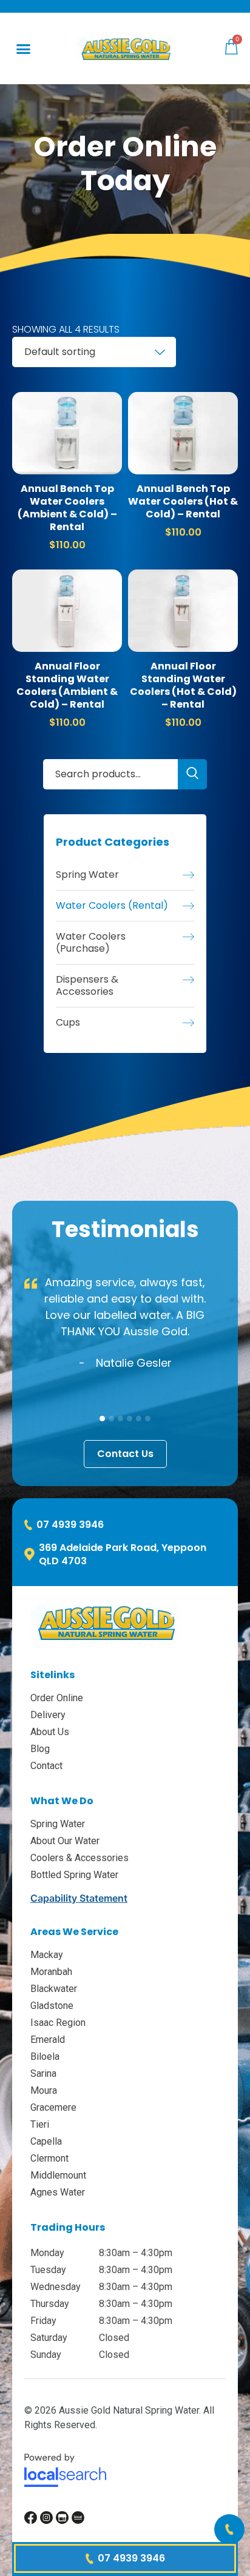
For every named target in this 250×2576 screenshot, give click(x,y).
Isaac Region (58, 2023)
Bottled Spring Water (74, 1875)
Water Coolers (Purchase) (91, 943)
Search (192, 774)
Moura (44, 2090)
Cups (68, 1023)
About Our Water (65, 1841)
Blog (40, 1749)
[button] (24, 48)
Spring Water (87, 875)
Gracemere (53, 2107)
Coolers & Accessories (79, 1858)
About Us (50, 1732)
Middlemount (58, 2175)
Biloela (45, 2056)
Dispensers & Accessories (87, 986)
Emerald (48, 2040)
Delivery (48, 1715)
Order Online (57, 1698)
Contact (46, 1766)
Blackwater (54, 1989)
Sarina (43, 2073)
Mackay (47, 1955)
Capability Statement (79, 1898)
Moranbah (51, 1972)
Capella (46, 2141)
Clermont (49, 2158)
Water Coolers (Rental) (112, 906)
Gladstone (52, 2006)
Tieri (40, 2124)
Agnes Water (58, 2192)
